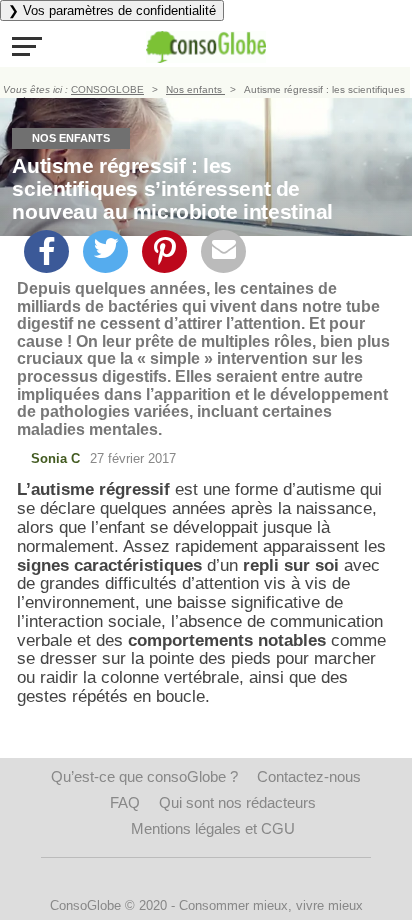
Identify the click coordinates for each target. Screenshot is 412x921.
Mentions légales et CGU (213, 828)
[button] (27, 46)
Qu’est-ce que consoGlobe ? (144, 776)
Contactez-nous (309, 776)
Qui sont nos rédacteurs (237, 802)
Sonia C (55, 458)
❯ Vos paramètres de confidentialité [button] (112, 10)
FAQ (125, 802)
